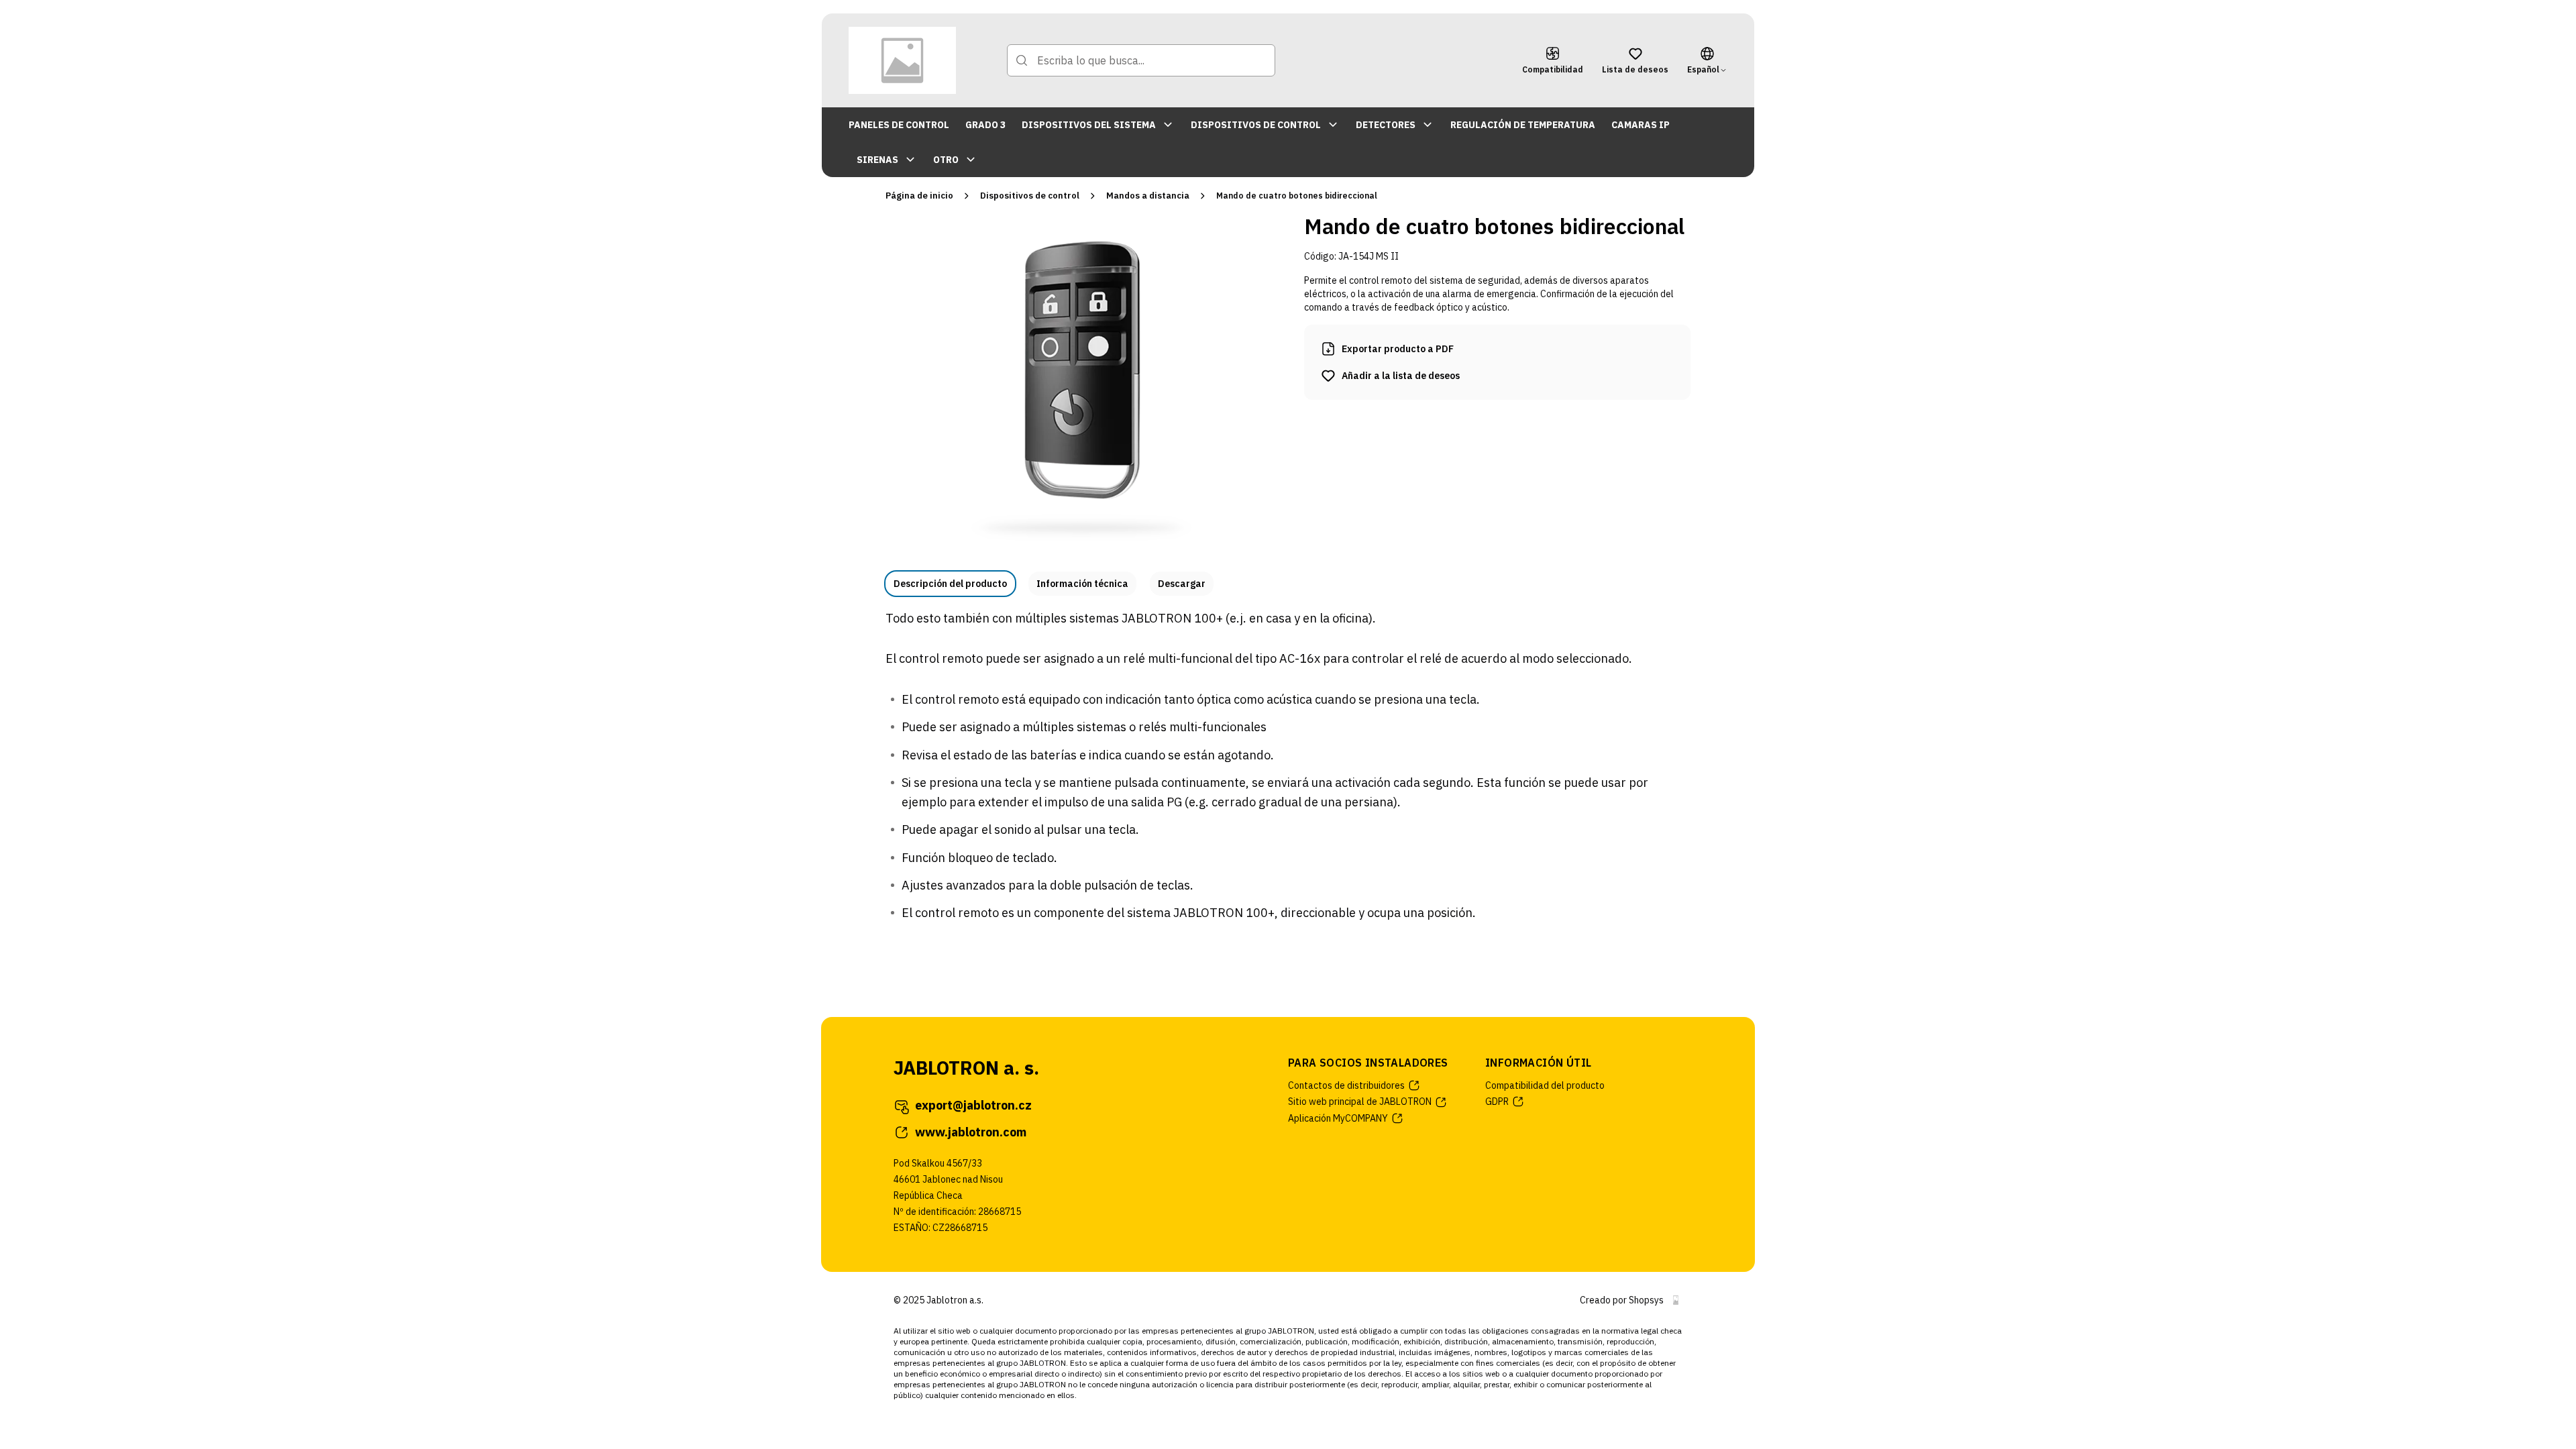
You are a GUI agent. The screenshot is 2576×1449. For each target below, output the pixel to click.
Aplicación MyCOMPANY (1338, 1118)
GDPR (1497, 1102)
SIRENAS (877, 160)
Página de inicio (919, 196)
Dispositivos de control (1030, 196)
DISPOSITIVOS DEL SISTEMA (1089, 125)
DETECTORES (1386, 125)
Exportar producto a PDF (1398, 349)
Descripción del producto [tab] (950, 584)
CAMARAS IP (1641, 125)
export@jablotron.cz (973, 1105)
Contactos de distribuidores (1346, 1085)
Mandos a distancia (1148, 196)
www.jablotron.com (971, 1132)
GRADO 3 (985, 125)
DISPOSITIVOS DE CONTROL (1256, 125)
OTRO (946, 160)
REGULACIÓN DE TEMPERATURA (1523, 125)
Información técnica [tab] (1082, 584)
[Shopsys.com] (1676, 1300)
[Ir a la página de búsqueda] (1022, 60)
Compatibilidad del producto (1545, 1085)
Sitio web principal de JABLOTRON (1360, 1102)
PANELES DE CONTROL (899, 125)
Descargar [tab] (1182, 584)
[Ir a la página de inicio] (902, 60)
